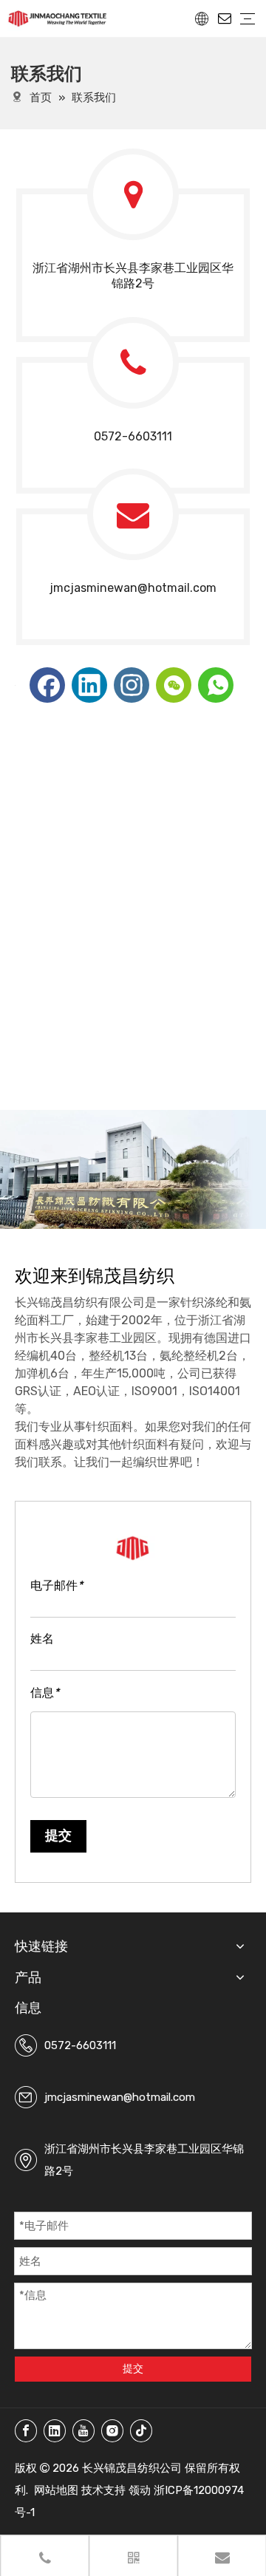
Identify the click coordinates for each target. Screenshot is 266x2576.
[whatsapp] (216, 685)
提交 (58, 1836)
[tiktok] (141, 2431)
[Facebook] (47, 685)
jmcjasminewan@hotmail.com (133, 588)
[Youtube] (83, 2431)
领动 (140, 2490)
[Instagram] (132, 685)
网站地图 (56, 2490)
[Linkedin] (89, 685)
